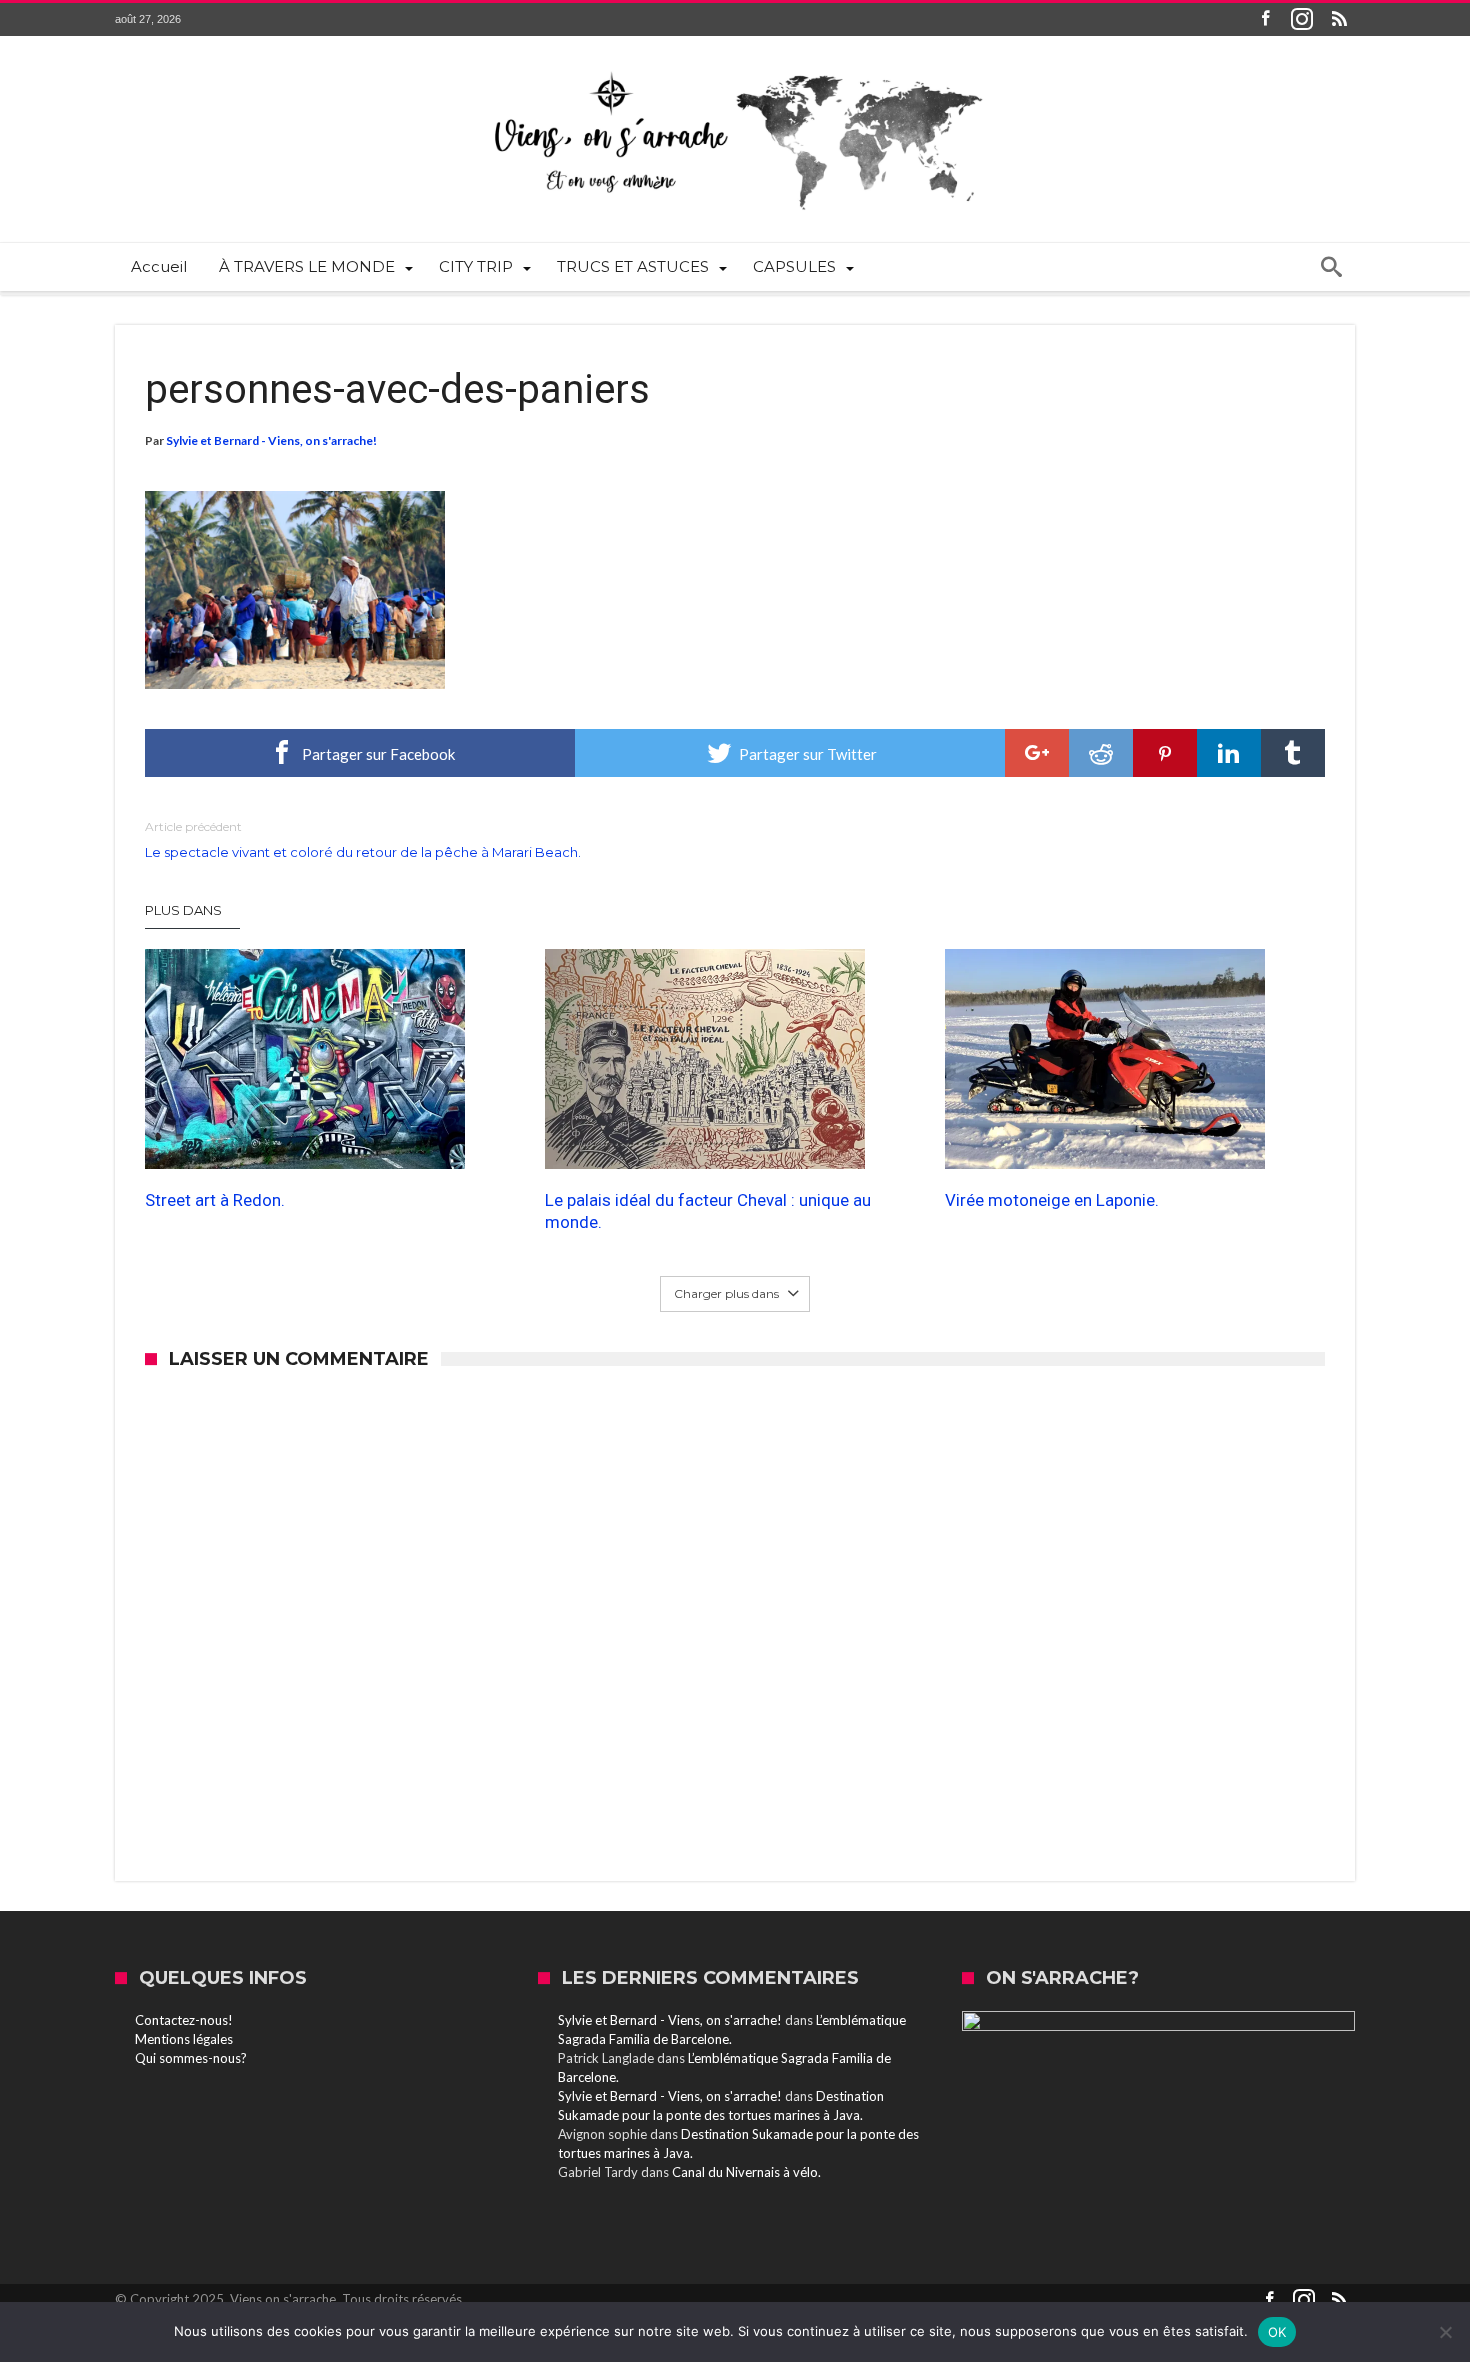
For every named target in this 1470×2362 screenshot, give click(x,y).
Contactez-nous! (184, 2020)
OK (1277, 2332)
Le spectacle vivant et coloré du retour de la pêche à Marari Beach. (363, 839)
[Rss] (1339, 19)
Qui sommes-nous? (191, 2058)
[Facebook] (1265, 19)
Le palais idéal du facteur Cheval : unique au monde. (708, 1211)
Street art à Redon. (215, 1200)
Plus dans (185, 910)
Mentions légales (184, 2039)
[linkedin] (1229, 753)
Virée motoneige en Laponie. (1052, 1200)
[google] (1037, 753)
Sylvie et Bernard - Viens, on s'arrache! (271, 440)
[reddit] (1101, 753)
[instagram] (1302, 19)
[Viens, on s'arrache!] (735, 66)
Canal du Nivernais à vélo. (746, 2172)
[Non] (1445, 2332)
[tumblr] (1293, 753)
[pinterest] (1165, 753)
